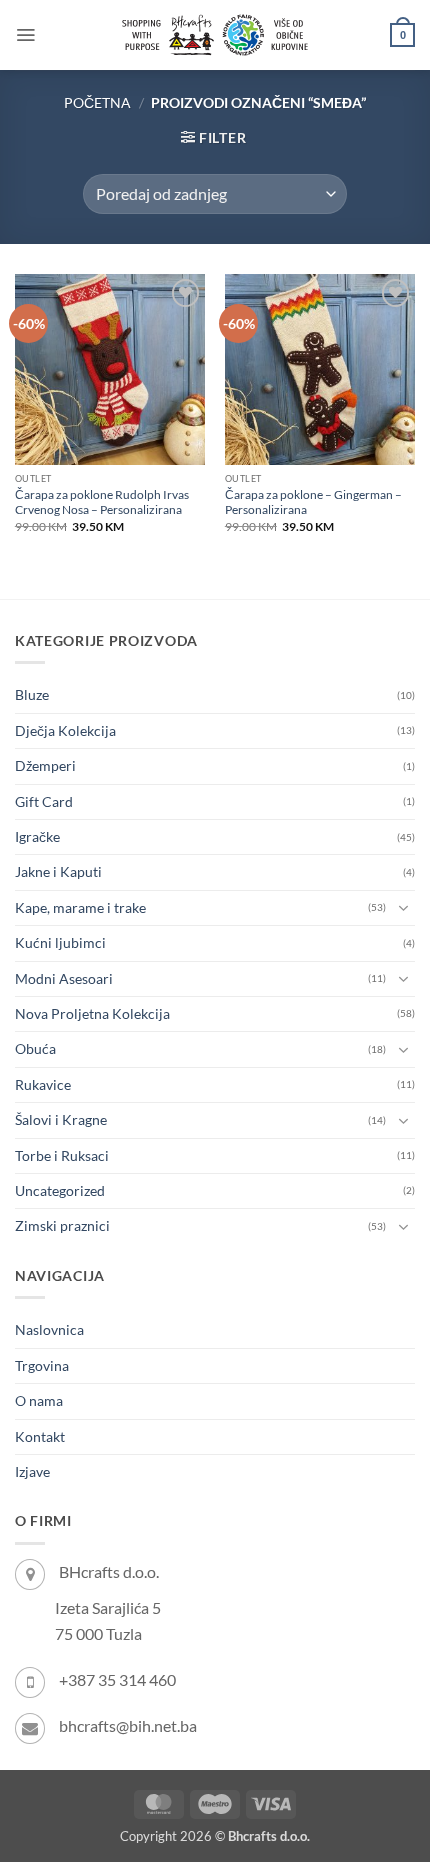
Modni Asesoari (64, 978)
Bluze (32, 694)
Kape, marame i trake (80, 907)
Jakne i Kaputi (58, 871)
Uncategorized (60, 1190)
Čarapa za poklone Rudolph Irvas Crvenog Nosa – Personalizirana (102, 502)
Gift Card (44, 801)
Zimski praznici (62, 1225)
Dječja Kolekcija (65, 730)
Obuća (35, 1048)
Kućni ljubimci (60, 942)
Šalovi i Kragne (61, 1119)
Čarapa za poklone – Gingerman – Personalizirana (313, 502)
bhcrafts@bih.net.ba (128, 1725)
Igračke (37, 836)
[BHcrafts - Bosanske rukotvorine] (215, 35)
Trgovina (42, 1365)
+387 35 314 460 (117, 1679)
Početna (97, 102)
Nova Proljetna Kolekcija (92, 1013)
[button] (25, 35)
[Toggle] (403, 908)
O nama (39, 1400)
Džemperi (45, 765)
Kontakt (40, 1436)
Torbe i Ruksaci (62, 1155)
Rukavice (43, 1084)
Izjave (32, 1471)
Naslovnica (49, 1329)
